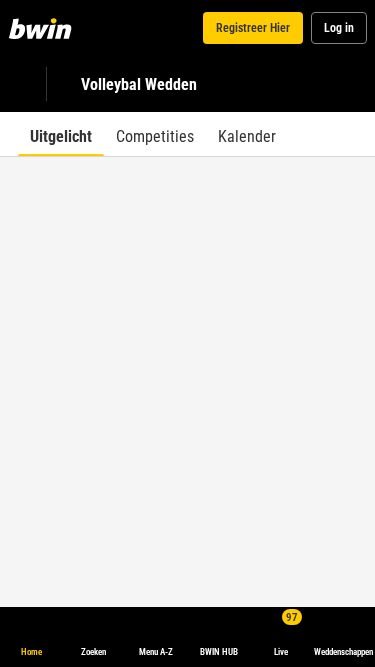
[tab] (61, 134)
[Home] (44, 28)
